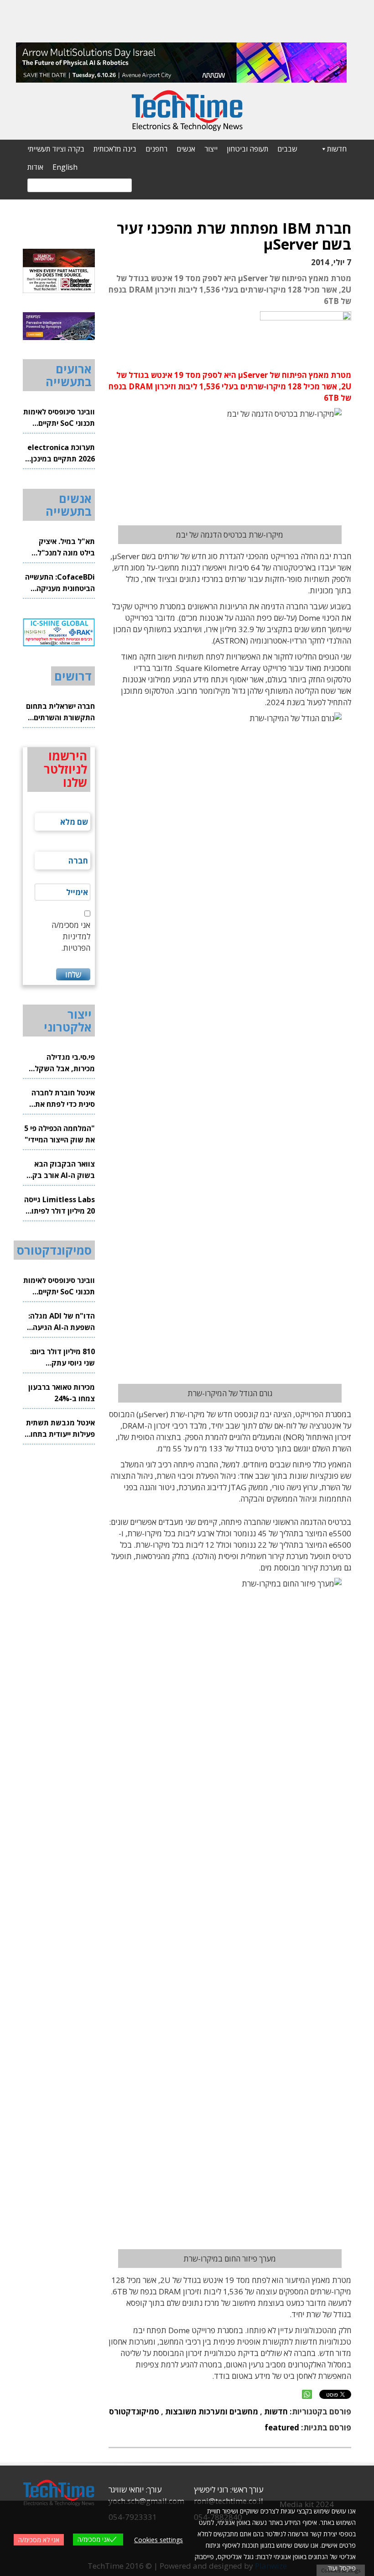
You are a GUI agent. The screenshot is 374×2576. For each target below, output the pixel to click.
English (65, 167)
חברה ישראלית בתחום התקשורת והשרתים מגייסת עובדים (60, 712)
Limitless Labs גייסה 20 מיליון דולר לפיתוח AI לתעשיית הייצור (60, 1206)
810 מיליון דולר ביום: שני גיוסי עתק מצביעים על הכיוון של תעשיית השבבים (61, 1358)
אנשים (186, 149)
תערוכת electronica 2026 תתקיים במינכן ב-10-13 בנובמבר (61, 453)
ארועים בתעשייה (69, 375)
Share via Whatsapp (307, 2394)
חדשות (337, 149)
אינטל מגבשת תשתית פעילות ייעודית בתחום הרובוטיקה (60, 1429)
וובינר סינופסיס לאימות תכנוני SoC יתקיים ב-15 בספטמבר (59, 418)
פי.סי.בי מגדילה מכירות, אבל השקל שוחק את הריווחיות (65, 1063)
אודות (35, 167)
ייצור (211, 149)
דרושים (73, 676)
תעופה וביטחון (247, 149)
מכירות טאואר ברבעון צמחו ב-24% (62, 1393)
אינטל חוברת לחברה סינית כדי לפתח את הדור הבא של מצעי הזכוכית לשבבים (63, 1099)
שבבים (287, 149)
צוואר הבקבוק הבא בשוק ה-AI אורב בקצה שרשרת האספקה (59, 1170)
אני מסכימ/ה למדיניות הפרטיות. (71, 936)
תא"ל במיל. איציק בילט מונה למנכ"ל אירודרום (66, 547)
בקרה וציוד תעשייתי (56, 149)
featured (282, 2427)
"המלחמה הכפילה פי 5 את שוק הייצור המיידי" (60, 1134)
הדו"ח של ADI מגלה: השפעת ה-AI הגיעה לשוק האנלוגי (62, 1322)
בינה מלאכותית (115, 149)
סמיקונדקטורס (134, 2411)
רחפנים (156, 149)
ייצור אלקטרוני (68, 1021)
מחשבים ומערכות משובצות (212, 2411)
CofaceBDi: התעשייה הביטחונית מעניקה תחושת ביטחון (60, 583)
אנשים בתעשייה (69, 505)
